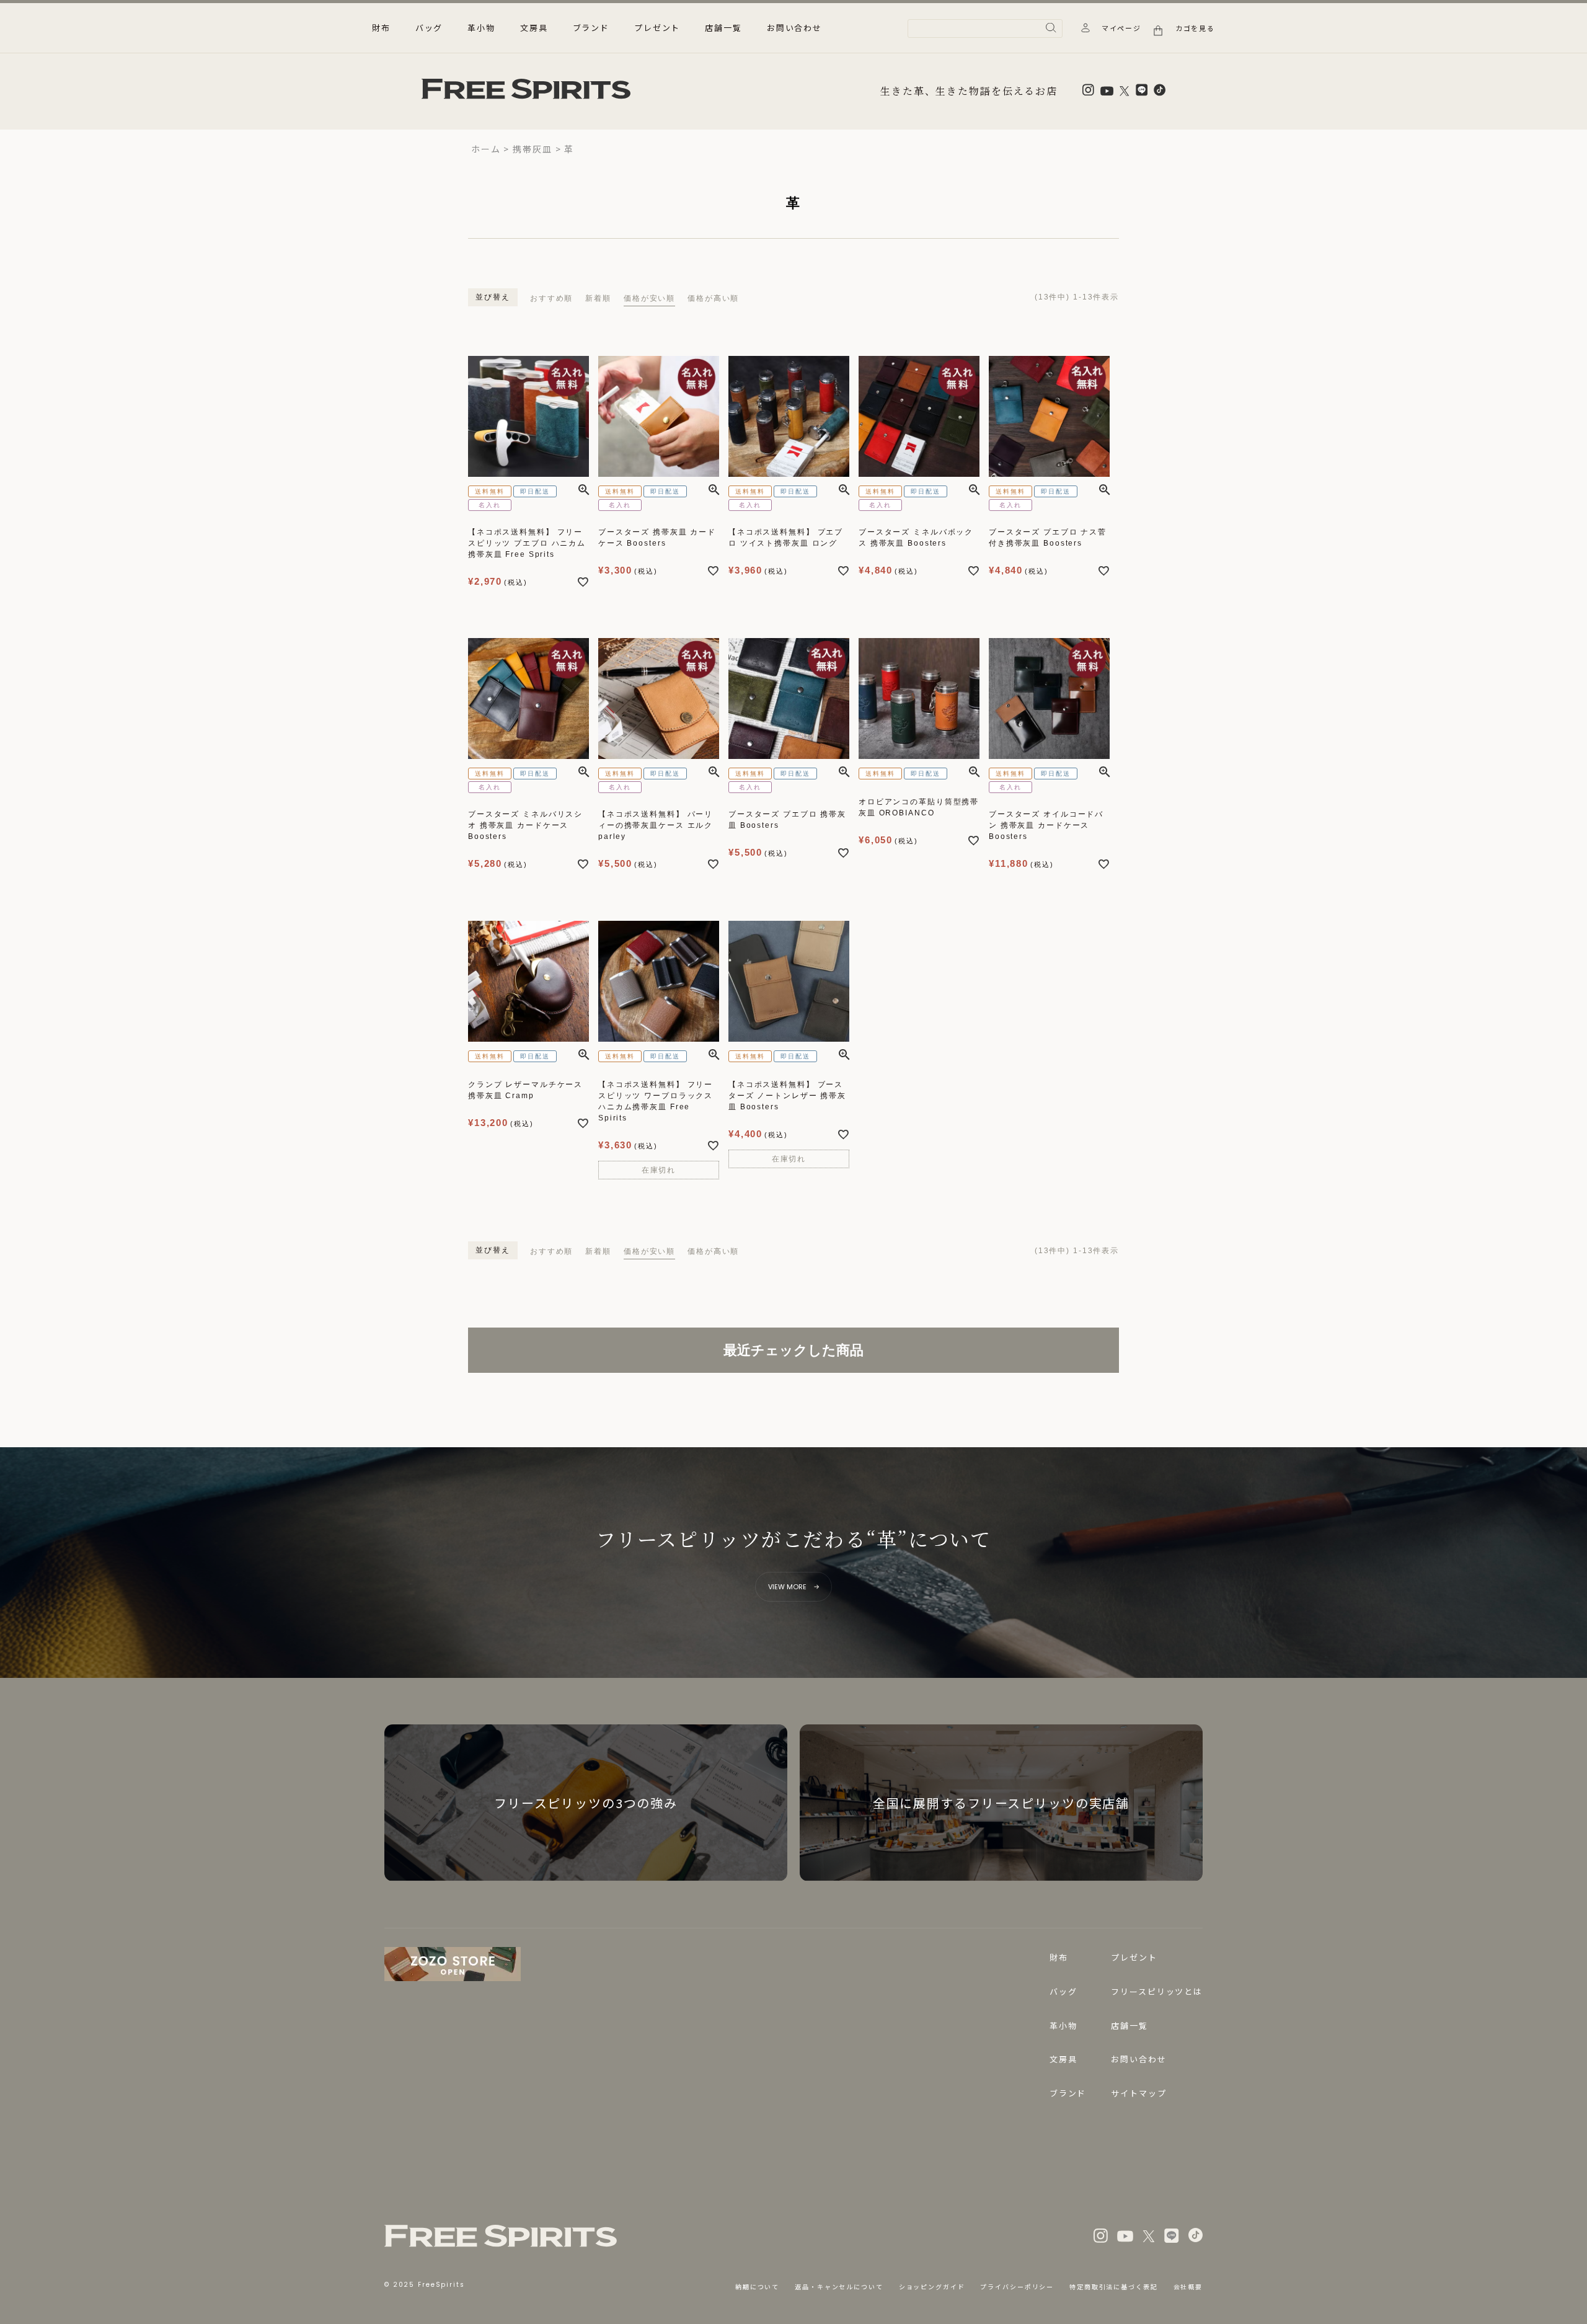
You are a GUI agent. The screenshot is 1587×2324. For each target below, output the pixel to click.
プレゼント (657, 28)
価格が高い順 (713, 298)
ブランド (591, 28)
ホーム (486, 149)
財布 (1059, 1957)
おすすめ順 (551, 298)
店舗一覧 (723, 28)
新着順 (598, 298)
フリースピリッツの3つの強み (586, 1803)
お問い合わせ (794, 28)
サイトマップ (1138, 2093)
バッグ (1063, 1991)
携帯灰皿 (532, 149)
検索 (1051, 28)
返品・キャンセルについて (839, 2286)
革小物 (1063, 2025)
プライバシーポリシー (1017, 2286)
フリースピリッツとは (1157, 1991)
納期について (757, 2286)
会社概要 (1188, 2286)
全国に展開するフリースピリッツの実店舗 (1001, 1803)
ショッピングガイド (932, 2286)
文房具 (1063, 2059)
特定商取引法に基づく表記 (1113, 2286)
